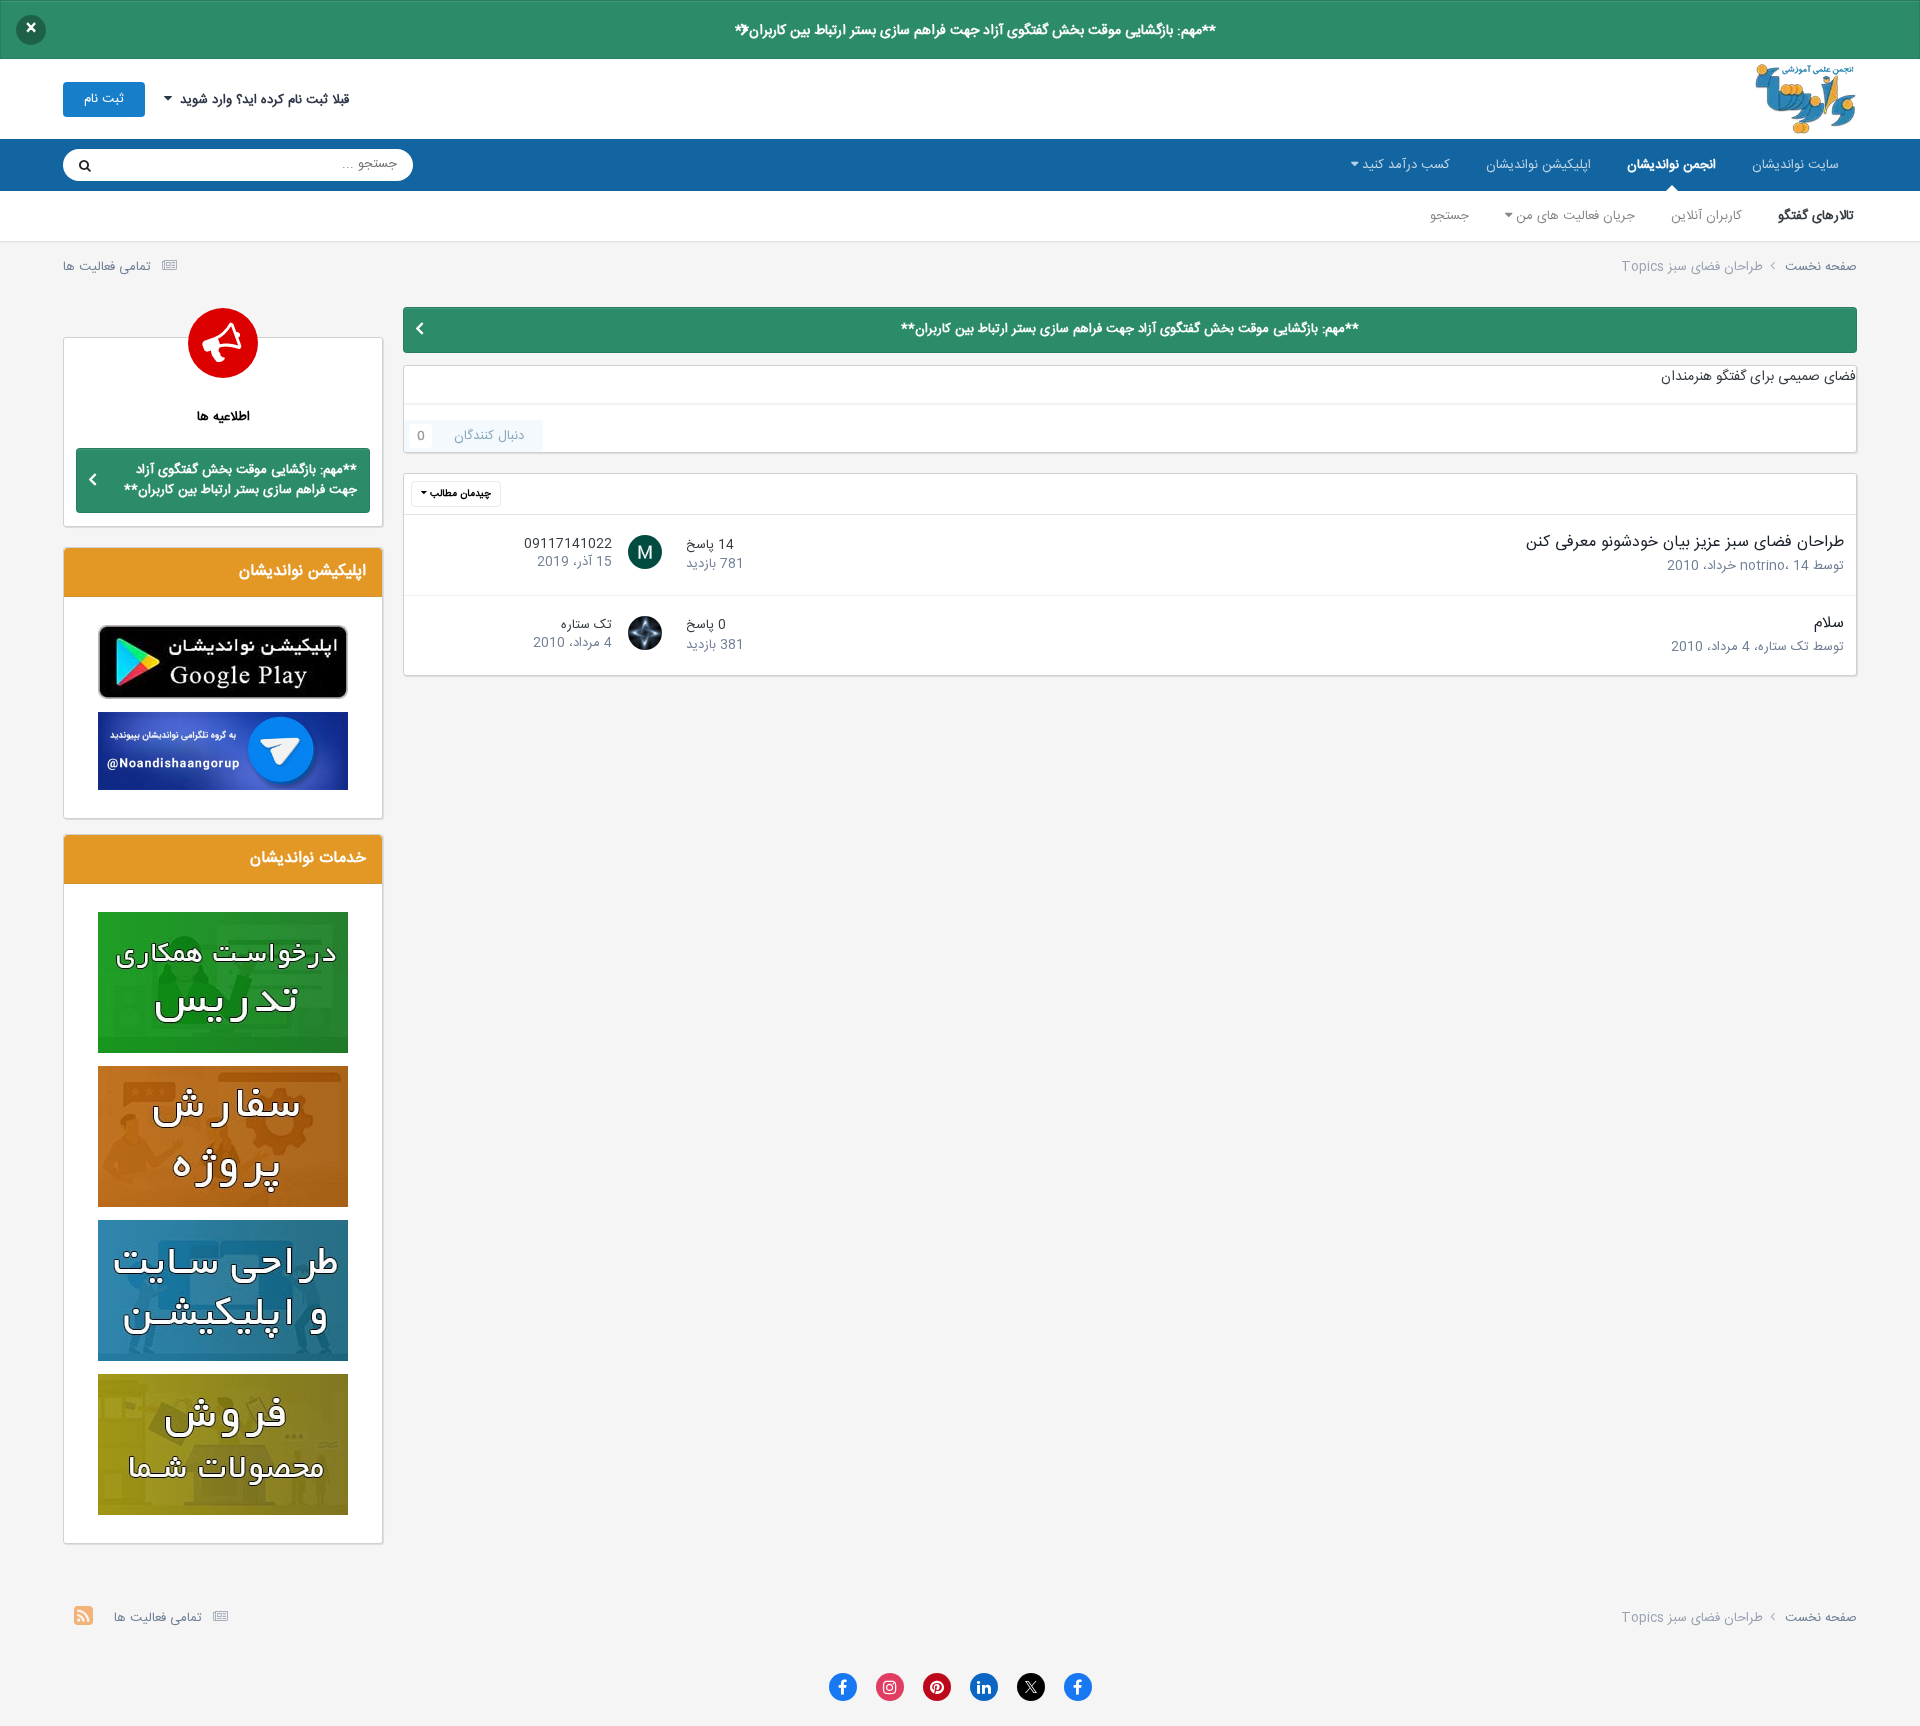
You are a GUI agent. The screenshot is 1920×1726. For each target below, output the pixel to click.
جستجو (1449, 216)
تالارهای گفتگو (1816, 216)
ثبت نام (104, 99)
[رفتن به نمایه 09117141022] (642, 555)
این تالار (153, 165)
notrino (1762, 566)
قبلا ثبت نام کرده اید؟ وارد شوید (260, 100)
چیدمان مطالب (459, 494)
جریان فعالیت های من (1573, 216)
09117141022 (568, 544)
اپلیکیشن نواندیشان (1538, 165)
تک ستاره (1783, 647)
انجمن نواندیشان (1671, 165)
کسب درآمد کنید (1404, 165)
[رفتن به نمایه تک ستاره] (642, 636)
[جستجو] (85, 165)
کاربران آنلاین (1706, 216)
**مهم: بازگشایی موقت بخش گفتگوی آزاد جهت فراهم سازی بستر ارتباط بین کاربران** (975, 31)
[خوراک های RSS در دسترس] (83, 1618)
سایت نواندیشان (1795, 165)
